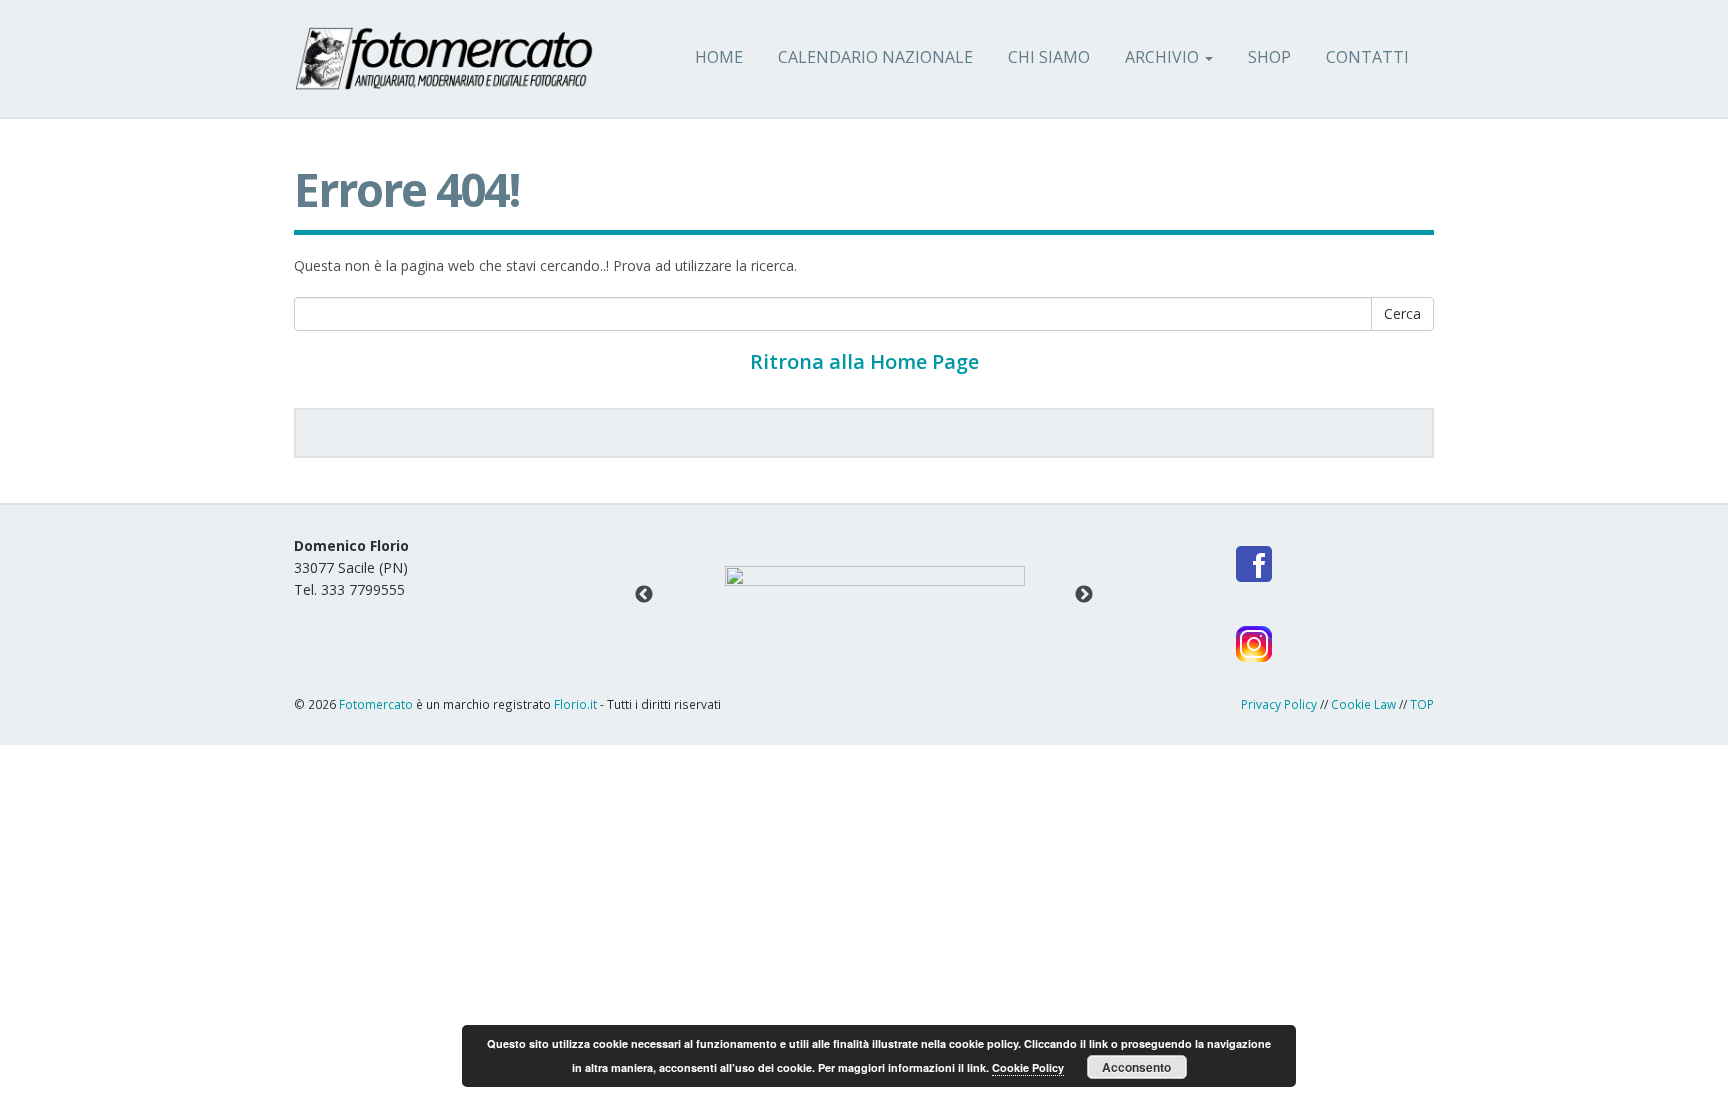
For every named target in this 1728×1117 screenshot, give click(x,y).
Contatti (1367, 57)
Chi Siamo (1049, 57)
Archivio (1164, 57)
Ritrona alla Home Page (864, 361)
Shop (1269, 57)
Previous (644, 595)
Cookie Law (1363, 704)
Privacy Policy (1279, 704)
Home (719, 57)
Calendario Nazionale (875, 57)
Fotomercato (377, 704)
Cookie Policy (1028, 1067)
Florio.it (575, 704)
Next (1084, 595)
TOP (1422, 704)
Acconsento (1136, 1067)
